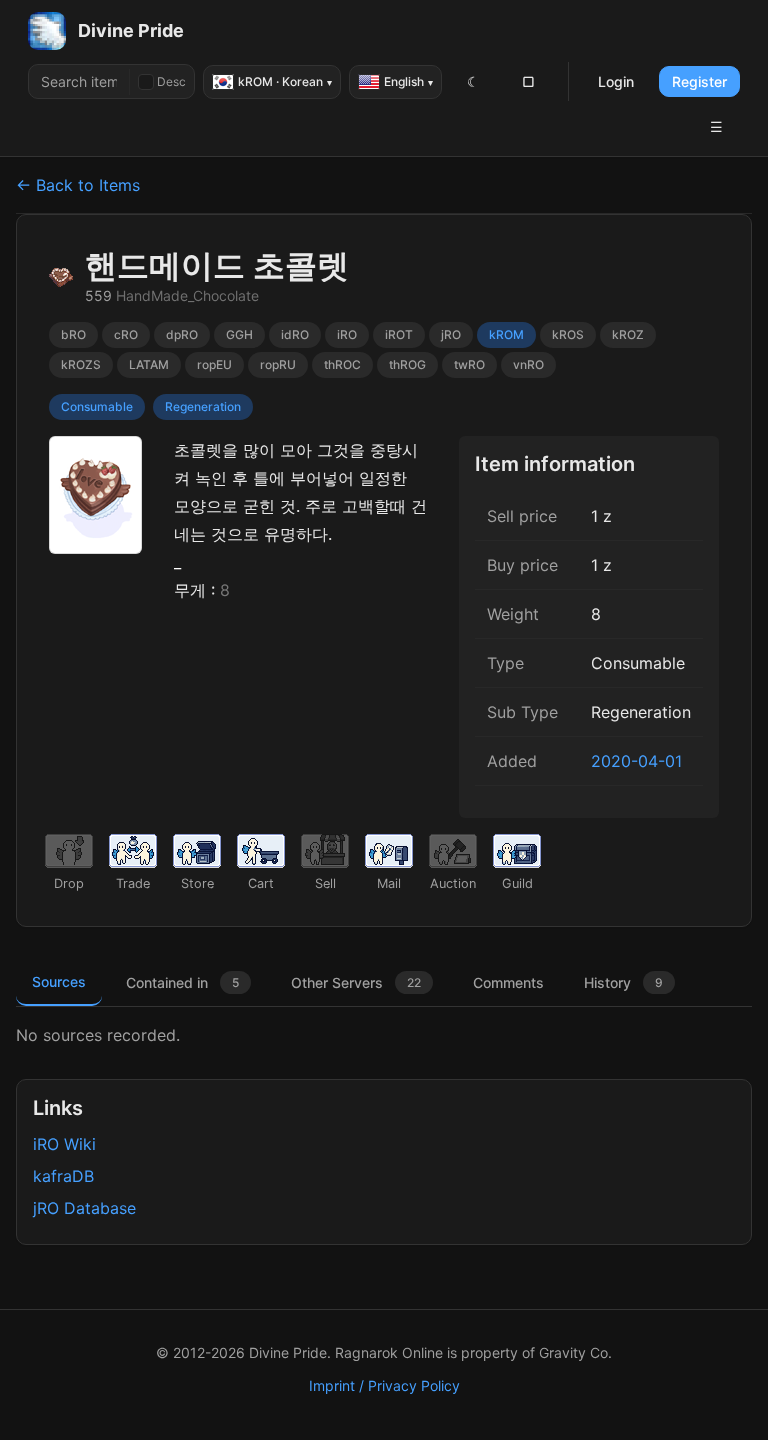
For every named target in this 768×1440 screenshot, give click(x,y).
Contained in (182, 982)
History (623, 982)
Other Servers (356, 982)
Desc (171, 81)
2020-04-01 (636, 761)
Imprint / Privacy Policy (384, 1385)
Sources (59, 981)
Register (699, 81)
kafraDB (63, 1176)
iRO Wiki (64, 1144)
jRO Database (84, 1208)
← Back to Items (78, 185)
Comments (508, 982)
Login (616, 81)
